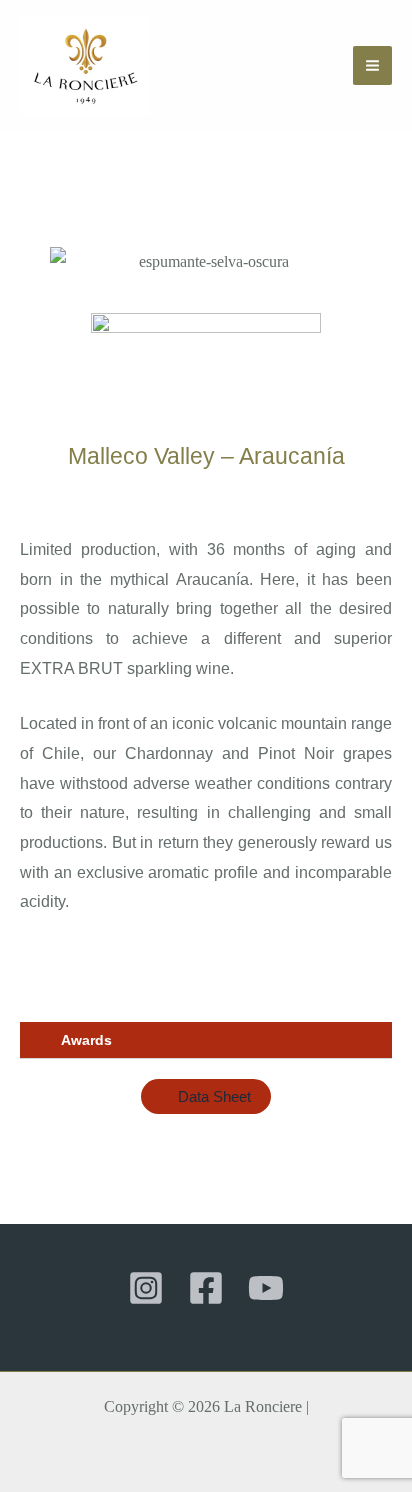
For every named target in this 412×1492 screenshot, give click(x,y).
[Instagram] (146, 1288)
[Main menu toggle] (372, 65)
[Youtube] (266, 1288)
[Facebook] (206, 1288)
